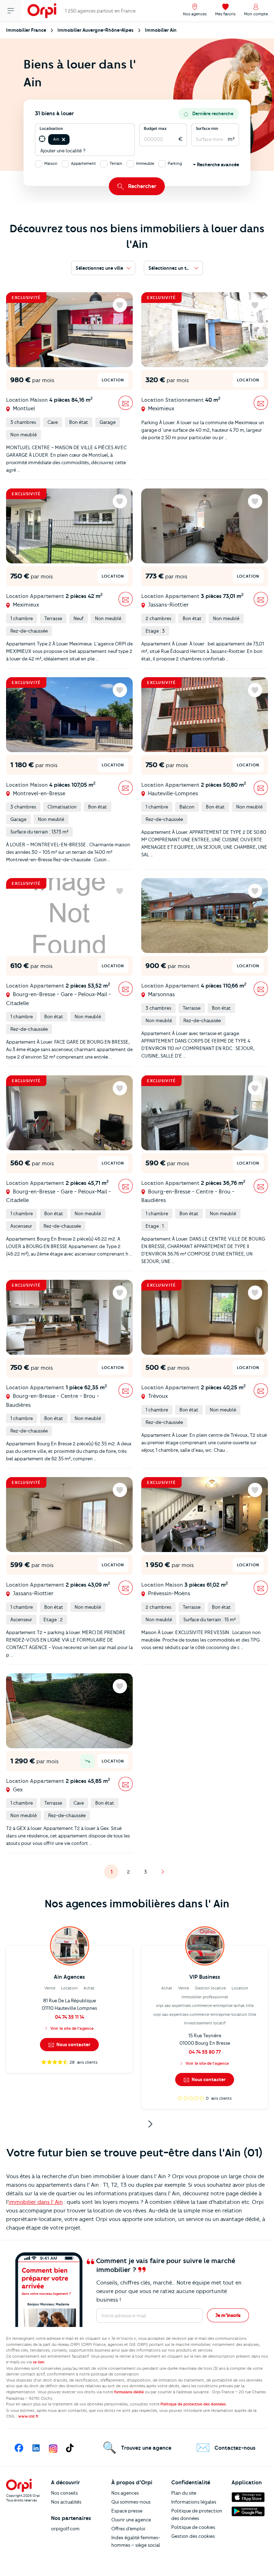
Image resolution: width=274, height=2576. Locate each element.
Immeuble (145, 163)
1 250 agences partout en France (100, 11)
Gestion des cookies (193, 2536)
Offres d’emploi (128, 2529)
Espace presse (127, 2511)
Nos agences (125, 2493)
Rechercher (142, 186)
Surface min (207, 128)
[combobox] (72, 139)
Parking (175, 163)
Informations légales (194, 2502)
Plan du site (184, 2493)
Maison (51, 163)
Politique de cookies (193, 2527)
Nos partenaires (71, 2518)
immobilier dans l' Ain (36, 2202)
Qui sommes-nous (131, 2502)
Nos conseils (64, 2493)
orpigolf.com (65, 2529)
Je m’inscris (228, 2315)
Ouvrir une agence (131, 2520)
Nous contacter (73, 2044)
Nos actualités (66, 2502)
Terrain (116, 163)
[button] (64, 140)
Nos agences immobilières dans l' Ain (137, 1904)
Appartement (83, 163)
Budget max (155, 128)
